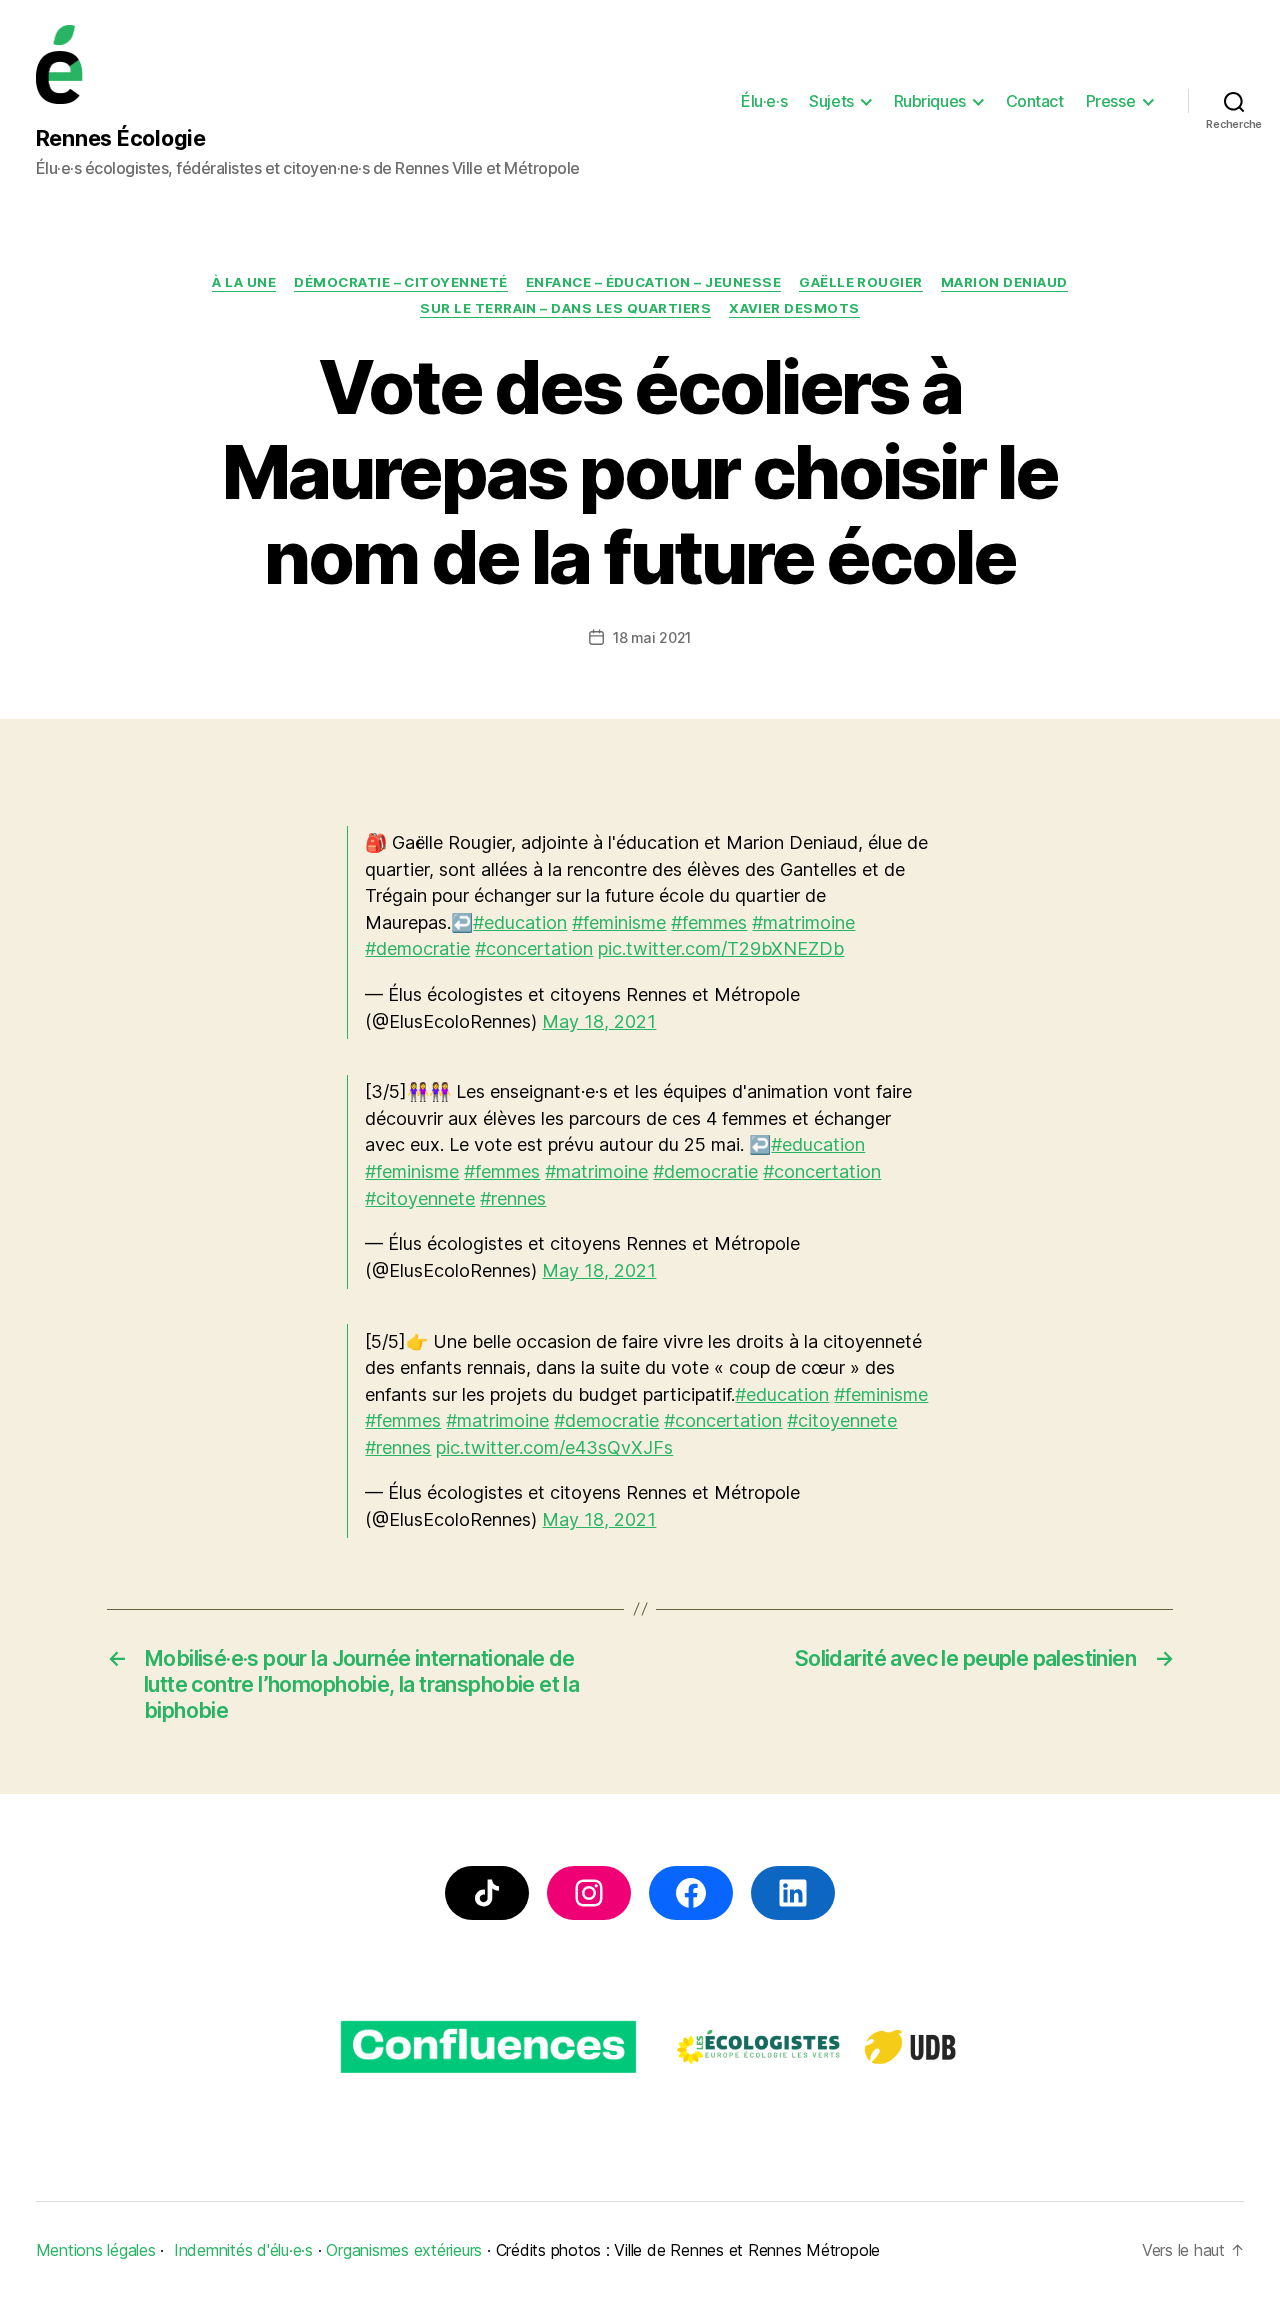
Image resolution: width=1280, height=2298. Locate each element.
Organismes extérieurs (404, 2250)
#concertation (534, 948)
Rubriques (930, 101)
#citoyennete (420, 1198)
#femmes (709, 922)
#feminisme (619, 922)
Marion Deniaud (1004, 282)
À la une (244, 282)
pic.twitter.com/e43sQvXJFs (554, 1447)
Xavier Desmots (794, 308)
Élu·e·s (764, 101)
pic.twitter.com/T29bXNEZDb (721, 948)
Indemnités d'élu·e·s (243, 2250)
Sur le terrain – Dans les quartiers (565, 308)
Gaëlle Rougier (861, 282)
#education (520, 922)
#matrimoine (803, 922)
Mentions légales (96, 2250)
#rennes (513, 1198)
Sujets (831, 101)
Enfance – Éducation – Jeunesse (654, 282)
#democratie (417, 948)
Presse (1110, 101)
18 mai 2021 (652, 637)
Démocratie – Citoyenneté (401, 282)
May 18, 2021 (599, 1021)
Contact (1035, 101)
